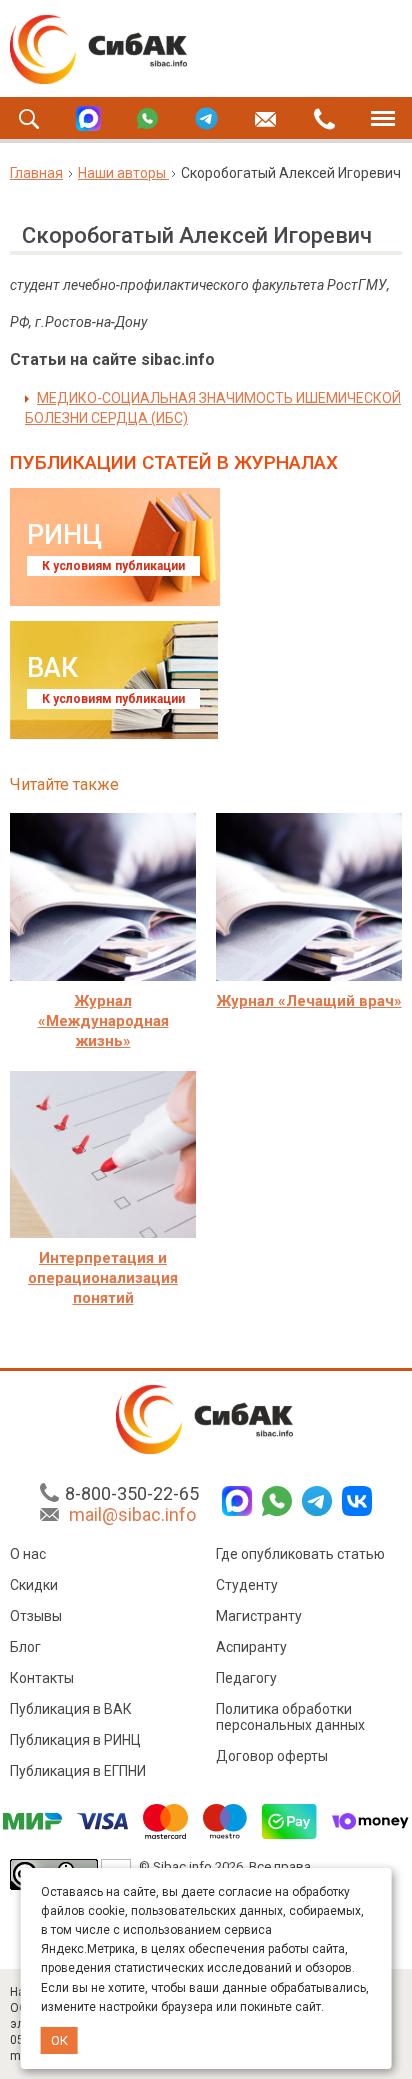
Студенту (247, 1585)
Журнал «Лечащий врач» (309, 1001)
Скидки (34, 1585)
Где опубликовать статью (300, 1554)
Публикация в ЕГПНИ (78, 1771)
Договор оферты (272, 1756)
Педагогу (246, 1678)
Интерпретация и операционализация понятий (103, 1278)
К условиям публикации (113, 566)
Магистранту (259, 1616)
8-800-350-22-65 (132, 1493)
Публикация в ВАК (71, 1709)
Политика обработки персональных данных (290, 1717)
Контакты (42, 1678)
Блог (25, 1647)
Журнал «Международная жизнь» (103, 1021)
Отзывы (36, 1616)
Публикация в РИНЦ (75, 1740)
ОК (59, 2040)
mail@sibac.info (132, 1514)
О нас (28, 1554)
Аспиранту (251, 1647)
